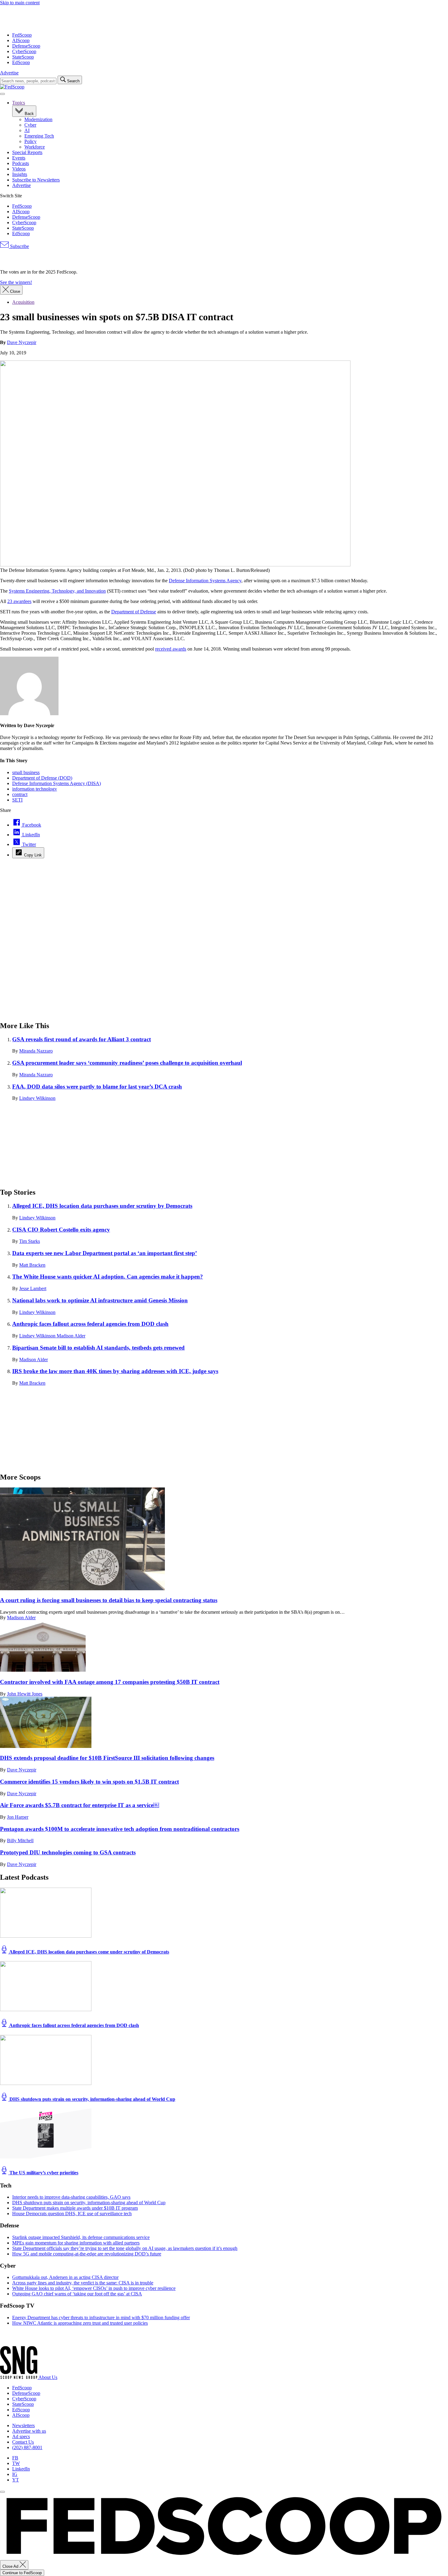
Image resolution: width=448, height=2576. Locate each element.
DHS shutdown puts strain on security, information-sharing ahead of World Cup (92, 2099)
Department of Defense (134, 612)
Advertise (9, 73)
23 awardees (19, 601)
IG (15, 2474)
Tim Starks (30, 1241)
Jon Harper (18, 1817)
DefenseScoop (26, 46)
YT (16, 2480)
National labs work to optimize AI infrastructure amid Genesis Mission (100, 1300)
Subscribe (19, 246)
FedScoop (22, 35)
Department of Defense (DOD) (42, 778)
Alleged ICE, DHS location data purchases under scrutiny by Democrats (102, 1206)
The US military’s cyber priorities (43, 2173)
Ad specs (21, 2436)
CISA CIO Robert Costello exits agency (61, 1230)
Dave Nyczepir (22, 342)
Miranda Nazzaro (36, 1051)
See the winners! (16, 282)
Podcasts (21, 163)
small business (26, 772)
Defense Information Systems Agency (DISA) (57, 783)
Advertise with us (29, 2431)
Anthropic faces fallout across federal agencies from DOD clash (90, 1324)
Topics (19, 103)
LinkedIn (21, 2469)
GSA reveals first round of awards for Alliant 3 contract (82, 1039)
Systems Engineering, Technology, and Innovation (57, 591)
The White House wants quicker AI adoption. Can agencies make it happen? (108, 1277)
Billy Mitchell (20, 1841)
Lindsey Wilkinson (37, 1098)
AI (27, 130)
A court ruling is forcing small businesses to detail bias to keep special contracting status (109, 1600)
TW (16, 2463)
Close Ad (11, 2566)
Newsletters (23, 2425)
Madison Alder (71, 1336)
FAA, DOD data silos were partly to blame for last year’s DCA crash (97, 1087)
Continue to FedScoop (22, 2573)
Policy (30, 141)
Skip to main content (20, 3)
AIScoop (21, 40)
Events (19, 158)
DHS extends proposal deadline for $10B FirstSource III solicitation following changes (107, 1758)
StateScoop (23, 57)
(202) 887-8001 (27, 2447)
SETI (17, 800)
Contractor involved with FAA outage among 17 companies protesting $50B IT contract (110, 1682)
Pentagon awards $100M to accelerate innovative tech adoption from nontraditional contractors (120, 1829)
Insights (20, 174)
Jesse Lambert (33, 1288)
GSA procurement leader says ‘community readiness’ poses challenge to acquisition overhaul (127, 1063)
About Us (48, 2377)
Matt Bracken (32, 1265)
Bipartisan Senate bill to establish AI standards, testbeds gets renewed (98, 1348)
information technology (35, 789)
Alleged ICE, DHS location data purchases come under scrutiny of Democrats (89, 1952)
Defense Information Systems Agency (205, 581)
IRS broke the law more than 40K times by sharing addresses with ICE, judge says (115, 1371)
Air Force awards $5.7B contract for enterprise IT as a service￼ (80, 1805)
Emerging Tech (39, 136)
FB (15, 2458)
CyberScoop (24, 51)
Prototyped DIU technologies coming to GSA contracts (68, 1852)
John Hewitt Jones (25, 1694)
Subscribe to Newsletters (36, 180)
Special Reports (27, 152)
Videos (19, 169)
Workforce (35, 147)
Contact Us (23, 2442)
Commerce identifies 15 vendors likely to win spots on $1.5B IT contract (89, 1782)
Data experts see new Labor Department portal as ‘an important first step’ (105, 1253)
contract (20, 794)
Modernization (38, 119)
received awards (171, 649)
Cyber (30, 125)
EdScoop (21, 62)
